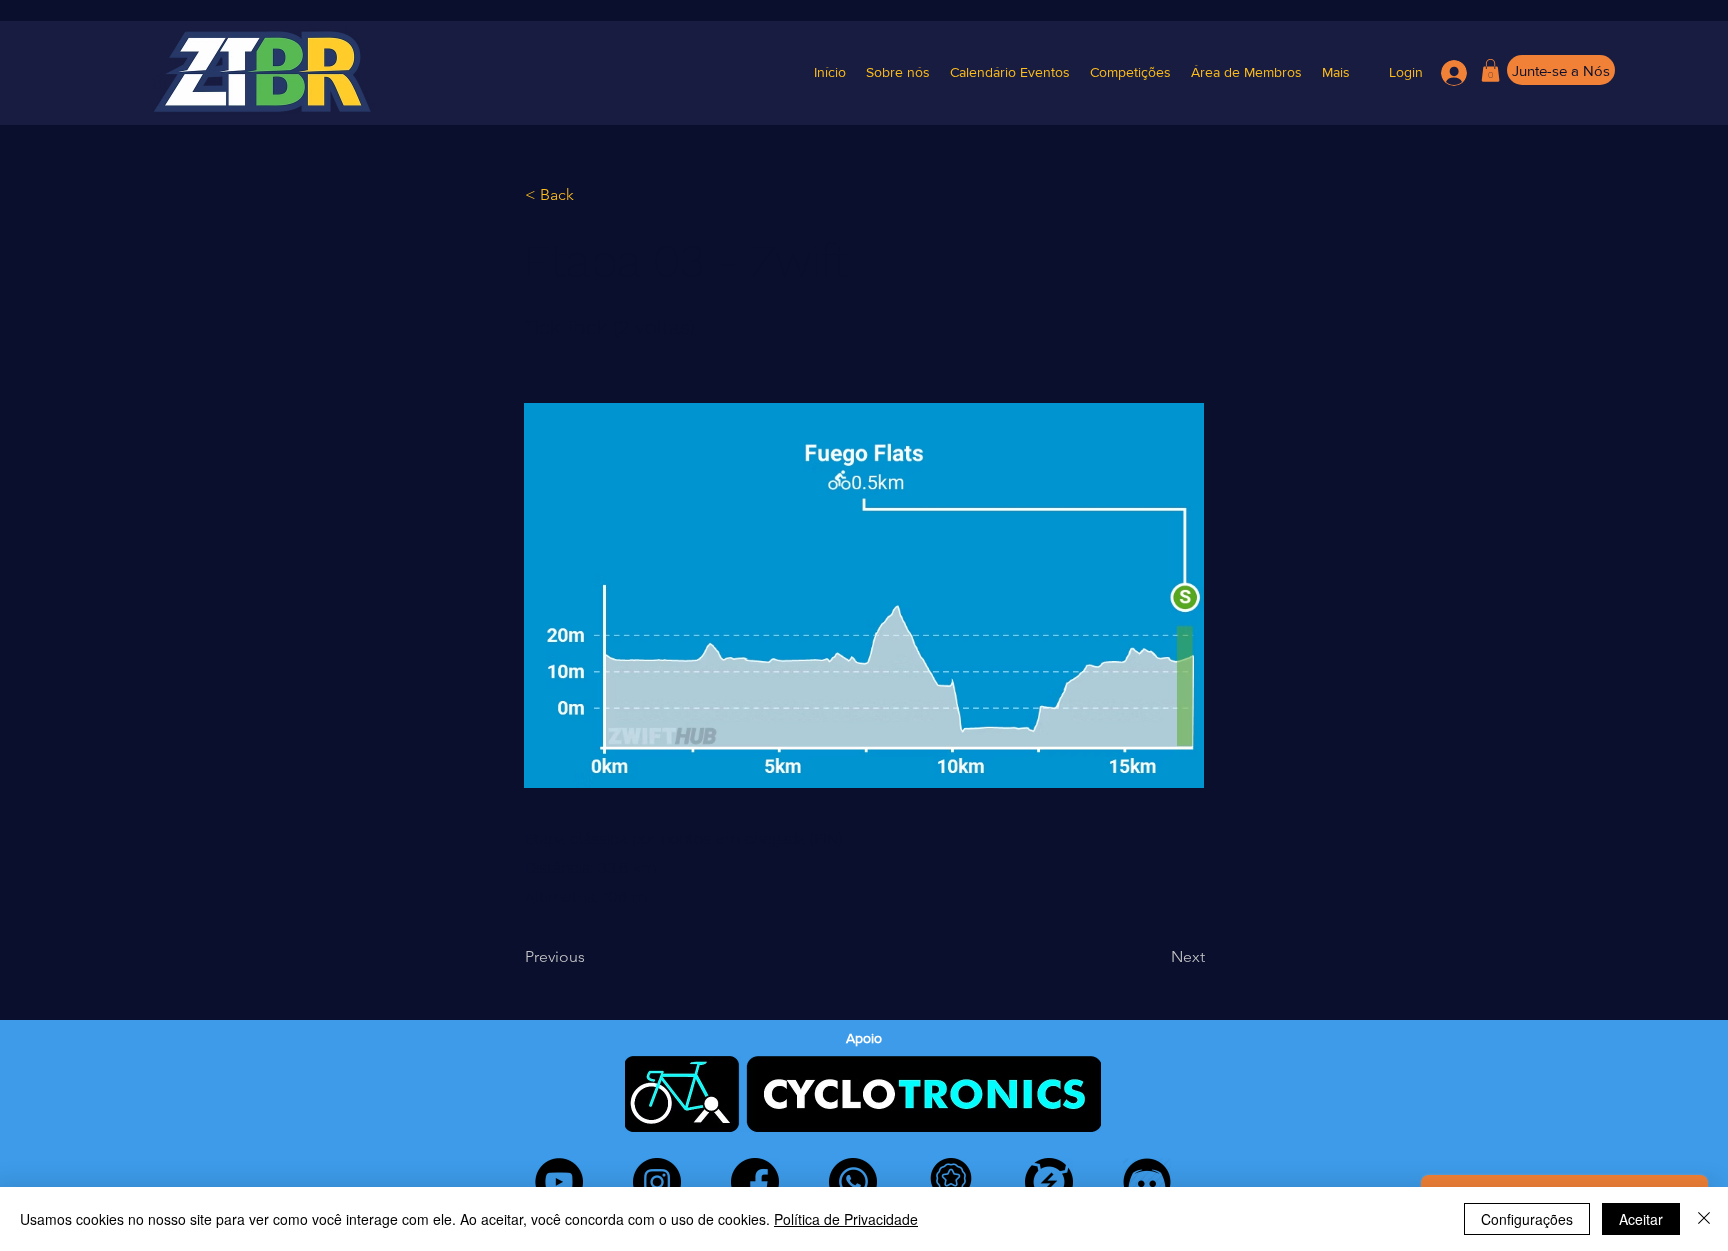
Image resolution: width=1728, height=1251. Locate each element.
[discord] (1147, 1182)
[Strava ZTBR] (951, 1182)
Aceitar (1641, 1219)
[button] (1130, 72)
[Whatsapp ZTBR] (853, 1182)
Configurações (1527, 1219)
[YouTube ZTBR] (559, 1182)
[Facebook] (755, 1182)
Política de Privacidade (846, 1219)
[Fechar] (1704, 1219)
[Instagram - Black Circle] (657, 1182)
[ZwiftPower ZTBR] (1049, 1182)
